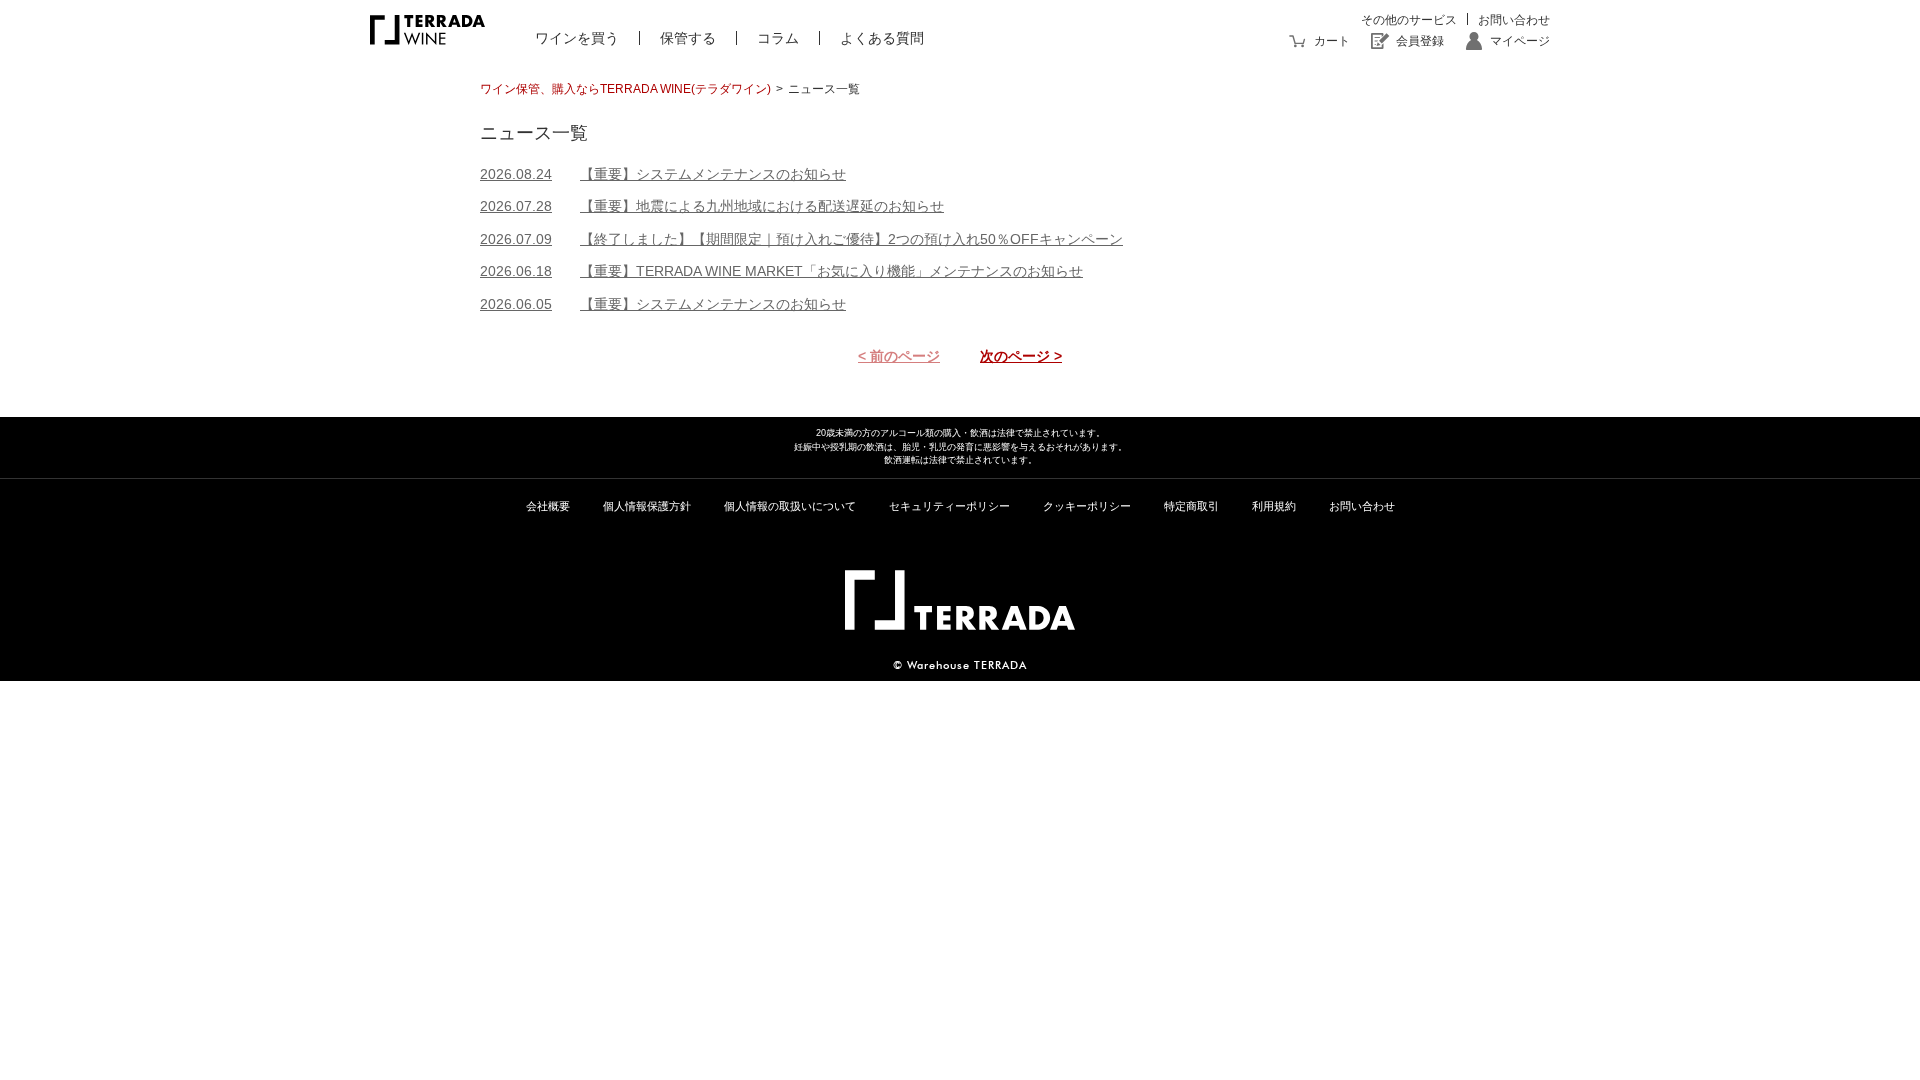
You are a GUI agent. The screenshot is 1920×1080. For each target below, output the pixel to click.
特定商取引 (1191, 506)
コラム (778, 38)
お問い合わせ (1514, 20)
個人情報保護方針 (647, 506)
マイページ (1520, 41)
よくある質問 (882, 38)
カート (1332, 41)
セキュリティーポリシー (949, 506)
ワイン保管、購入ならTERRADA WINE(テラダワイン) (625, 89)
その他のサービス (1409, 20)
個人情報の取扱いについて (790, 506)
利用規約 (1274, 506)
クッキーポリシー (1087, 506)
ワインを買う (577, 38)
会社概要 (548, 506)
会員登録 (1420, 41)
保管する (688, 38)
